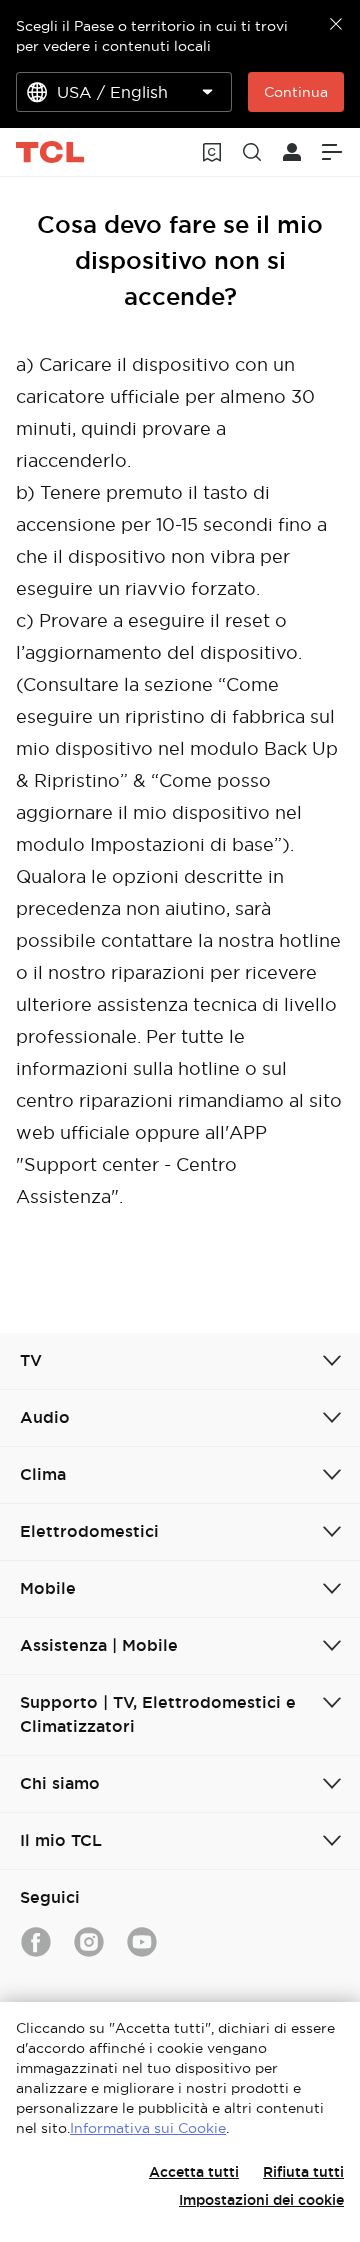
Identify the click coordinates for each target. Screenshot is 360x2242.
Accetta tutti (194, 2172)
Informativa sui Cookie (148, 2128)
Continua (296, 92)
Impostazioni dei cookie (261, 2200)
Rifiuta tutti (303, 2172)
